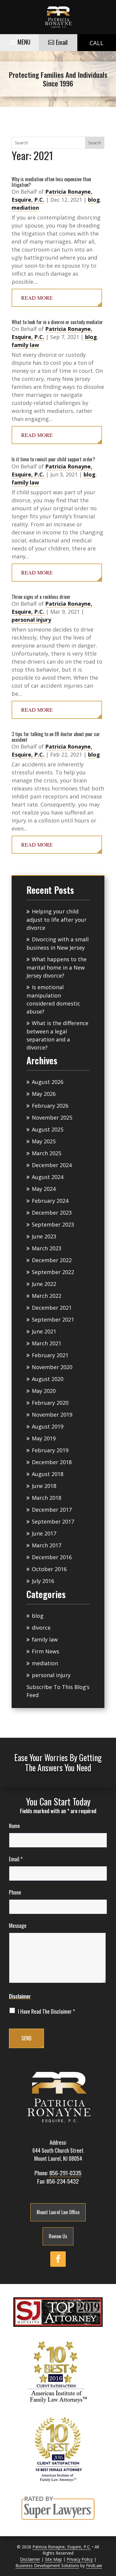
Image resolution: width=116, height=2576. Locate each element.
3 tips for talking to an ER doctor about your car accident (56, 737)
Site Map (53, 2559)
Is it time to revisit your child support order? (53, 459)
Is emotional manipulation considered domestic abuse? (53, 999)
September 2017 (53, 1521)
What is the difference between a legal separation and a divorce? (57, 1035)
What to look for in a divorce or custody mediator (57, 322)
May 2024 (44, 1189)
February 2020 (50, 1403)
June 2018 (44, 1486)
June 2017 (44, 1533)
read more (37, 298)
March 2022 (47, 1296)
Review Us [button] (58, 2236)
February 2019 (50, 1450)
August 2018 (48, 1474)
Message (18, 1925)
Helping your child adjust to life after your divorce (57, 920)
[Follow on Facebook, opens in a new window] (58, 2259)
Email (16, 1859)
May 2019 (44, 1438)
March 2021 (47, 1343)
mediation (25, 208)
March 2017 (47, 1545)
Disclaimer (20, 1996)
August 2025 (48, 1129)
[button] (19, 41)
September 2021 (53, 1319)
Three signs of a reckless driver (41, 597)
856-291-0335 (65, 2173)
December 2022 (52, 1260)
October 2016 (49, 1569)
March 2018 (47, 1498)
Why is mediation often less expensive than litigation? (51, 182)
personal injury (31, 620)
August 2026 (48, 1082)
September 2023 (53, 1224)
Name (14, 1826)
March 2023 (47, 1248)
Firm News (46, 1651)
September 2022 (53, 1272)
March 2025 (47, 1153)
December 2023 (52, 1213)
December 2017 (52, 1510)
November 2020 (52, 1367)
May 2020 (44, 1391)
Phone (15, 1892)
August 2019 (48, 1426)
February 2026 (50, 1106)
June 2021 (44, 1331)
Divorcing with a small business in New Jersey (58, 943)
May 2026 (44, 1094)
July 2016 (43, 1581)
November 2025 (52, 1117)
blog (94, 200)
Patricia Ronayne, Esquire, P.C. (62, 2547)
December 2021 (52, 1308)
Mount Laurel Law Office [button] (58, 2212)
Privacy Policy (80, 2559)
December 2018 (52, 1462)
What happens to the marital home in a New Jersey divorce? (57, 967)
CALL (97, 43)
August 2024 (48, 1177)
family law (25, 345)
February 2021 (50, 1355)
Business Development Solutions (47, 2565)
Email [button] (62, 42)
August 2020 (48, 1379)
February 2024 (50, 1201)
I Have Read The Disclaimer (46, 2011)
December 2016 (52, 1557)
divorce (41, 1628)
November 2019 (52, 1415)
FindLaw (94, 2565)
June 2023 (44, 1236)
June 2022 (44, 1284)
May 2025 (44, 1141)
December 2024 (52, 1165)
